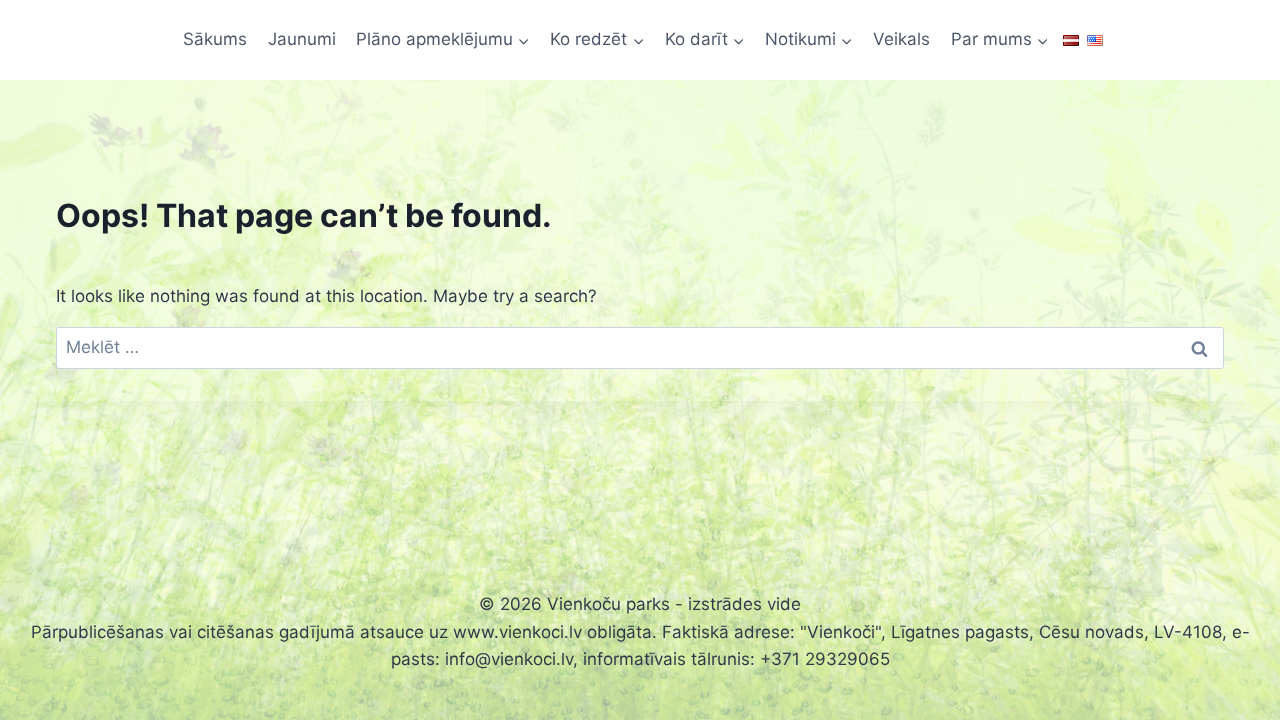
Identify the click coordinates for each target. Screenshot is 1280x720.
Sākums (215, 39)
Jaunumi (302, 39)
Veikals (901, 39)
